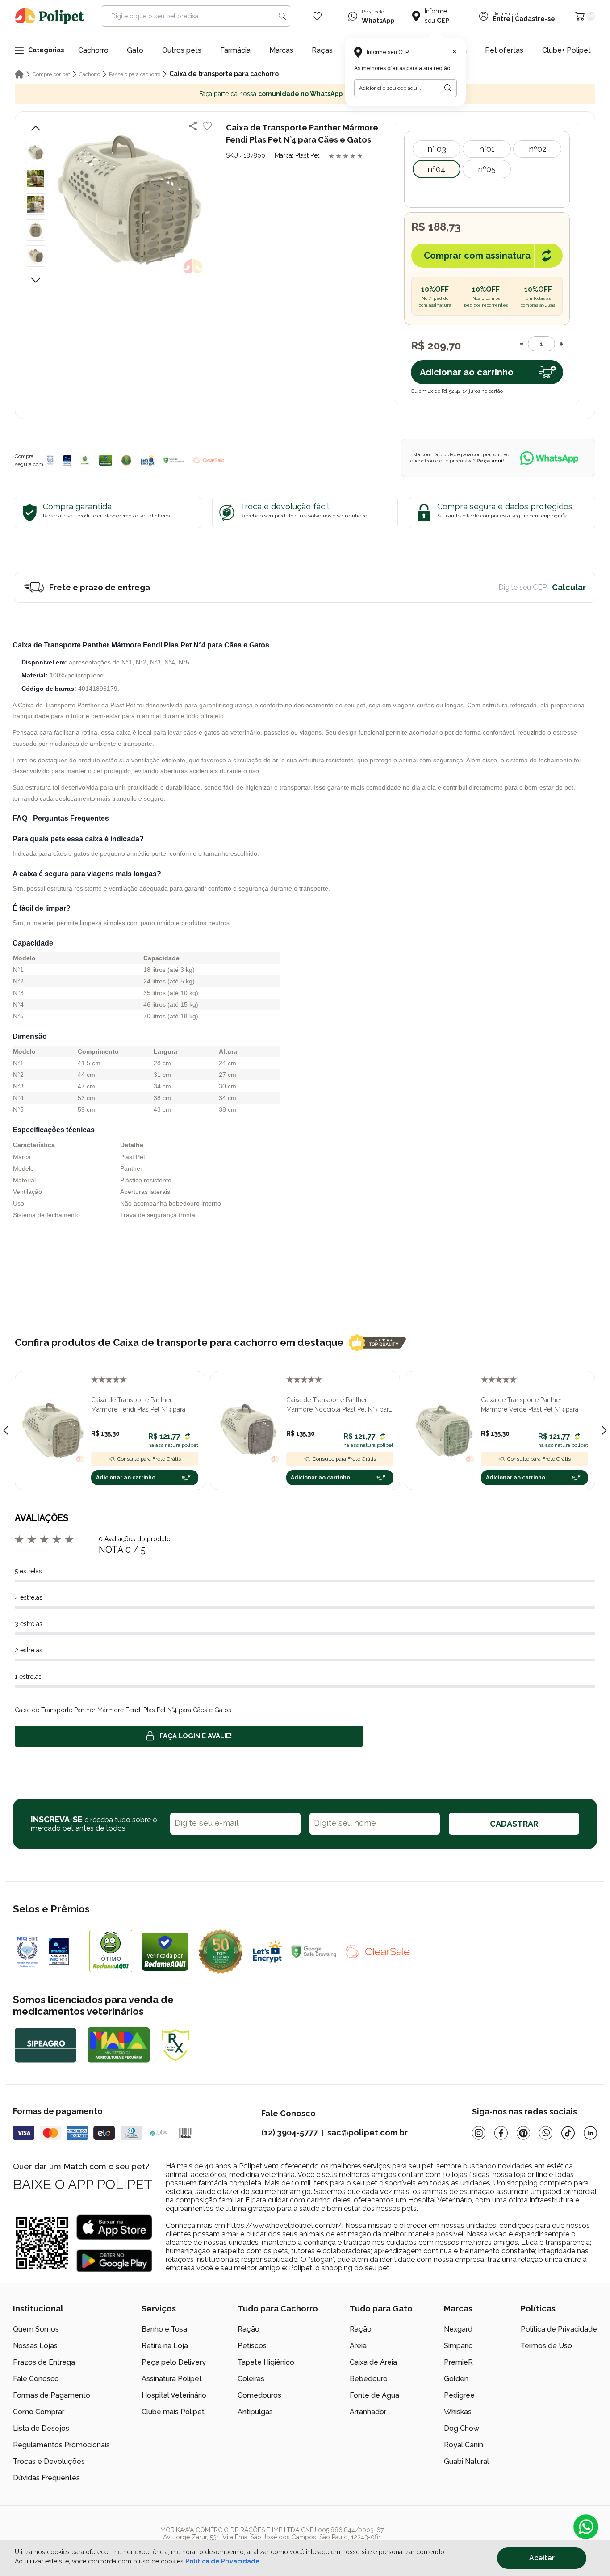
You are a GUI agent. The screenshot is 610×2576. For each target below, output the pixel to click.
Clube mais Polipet (173, 2412)
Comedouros (259, 2395)
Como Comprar (39, 2412)
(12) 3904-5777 (289, 2133)
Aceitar (542, 2558)
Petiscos (252, 2346)
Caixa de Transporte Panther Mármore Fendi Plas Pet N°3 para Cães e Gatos (138, 1405)
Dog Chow (462, 2428)
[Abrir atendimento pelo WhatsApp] (586, 2527)
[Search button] (282, 16)
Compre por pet (51, 74)
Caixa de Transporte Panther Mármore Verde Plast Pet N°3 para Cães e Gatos (530, 1405)
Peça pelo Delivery (174, 2362)
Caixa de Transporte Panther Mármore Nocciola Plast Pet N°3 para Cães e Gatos (339, 1405)
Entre (501, 19)
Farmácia (235, 50)
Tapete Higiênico (266, 2362)
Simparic (458, 2346)
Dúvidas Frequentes (46, 2478)
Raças (322, 50)
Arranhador (368, 2412)
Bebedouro (369, 2379)
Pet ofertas (504, 50)
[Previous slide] (6, 1430)
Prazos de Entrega (44, 2362)
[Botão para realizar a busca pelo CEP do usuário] (448, 88)
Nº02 (537, 149)
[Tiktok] (568, 2133)
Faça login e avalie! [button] (196, 1736)
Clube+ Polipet (566, 50)
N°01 (487, 149)
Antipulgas (255, 2412)
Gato (135, 50)
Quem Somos (36, 2329)
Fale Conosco (36, 2379)
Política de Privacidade (559, 2329)
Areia (358, 2346)
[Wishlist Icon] (317, 16)
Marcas (281, 50)
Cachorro (93, 50)
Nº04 (437, 169)
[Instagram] (479, 2133)
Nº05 (487, 169)
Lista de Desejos (41, 2428)
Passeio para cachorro (135, 74)
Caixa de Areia (373, 2362)
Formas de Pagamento (52, 2395)
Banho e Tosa (164, 2329)
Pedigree (459, 2395)
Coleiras (251, 2379)
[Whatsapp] (546, 2133)
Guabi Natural (466, 2461)
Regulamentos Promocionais (61, 2445)
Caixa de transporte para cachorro (224, 74)
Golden (456, 2379)
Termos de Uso (546, 2346)
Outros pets (182, 50)
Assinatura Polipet (172, 2379)
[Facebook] (501, 2133)
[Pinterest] (523, 2133)
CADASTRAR (514, 1824)
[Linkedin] (590, 2133)
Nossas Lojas (35, 2346)
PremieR (458, 2362)
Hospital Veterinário (174, 2395)
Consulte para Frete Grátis (149, 1459)
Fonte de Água (374, 2395)
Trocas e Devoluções (49, 2461)
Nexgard (458, 2329)
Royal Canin (464, 2445)
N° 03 (437, 149)
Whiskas (458, 2412)
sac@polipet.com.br (368, 2133)
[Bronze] (67, 460)
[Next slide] (604, 1430)
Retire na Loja (165, 2346)
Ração (249, 2329)
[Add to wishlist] (207, 126)
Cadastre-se (535, 19)
